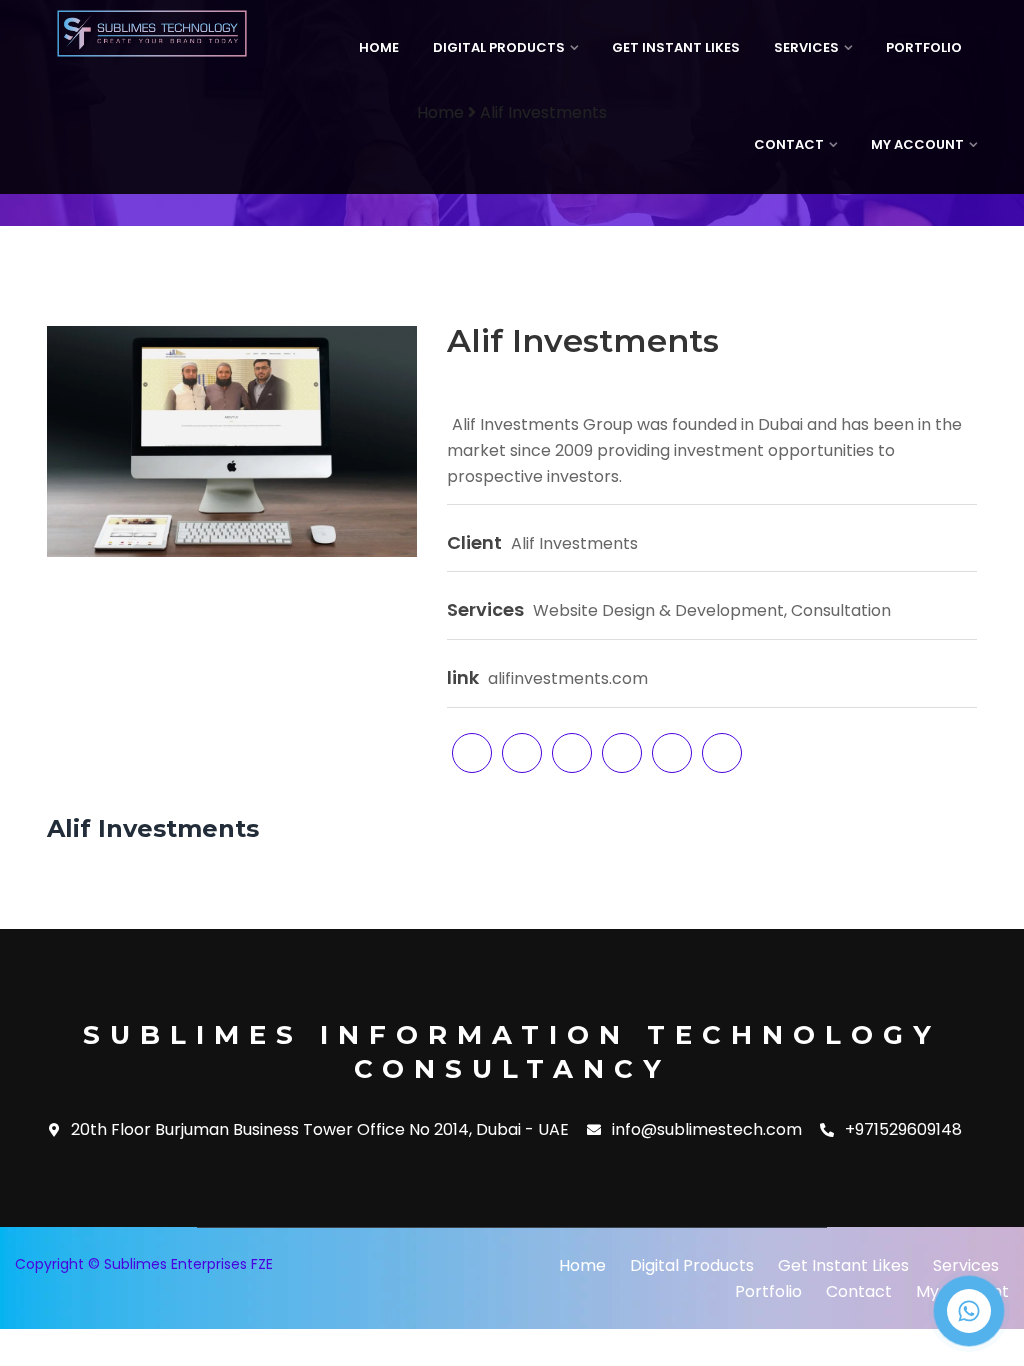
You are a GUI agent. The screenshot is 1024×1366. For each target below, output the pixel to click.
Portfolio (924, 47)
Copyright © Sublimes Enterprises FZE (144, 1264)
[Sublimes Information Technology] (152, 33)
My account (917, 144)
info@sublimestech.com (707, 1130)
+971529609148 (903, 1130)
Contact (789, 144)
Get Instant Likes (676, 47)
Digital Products (499, 47)
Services (806, 47)
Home (379, 47)
